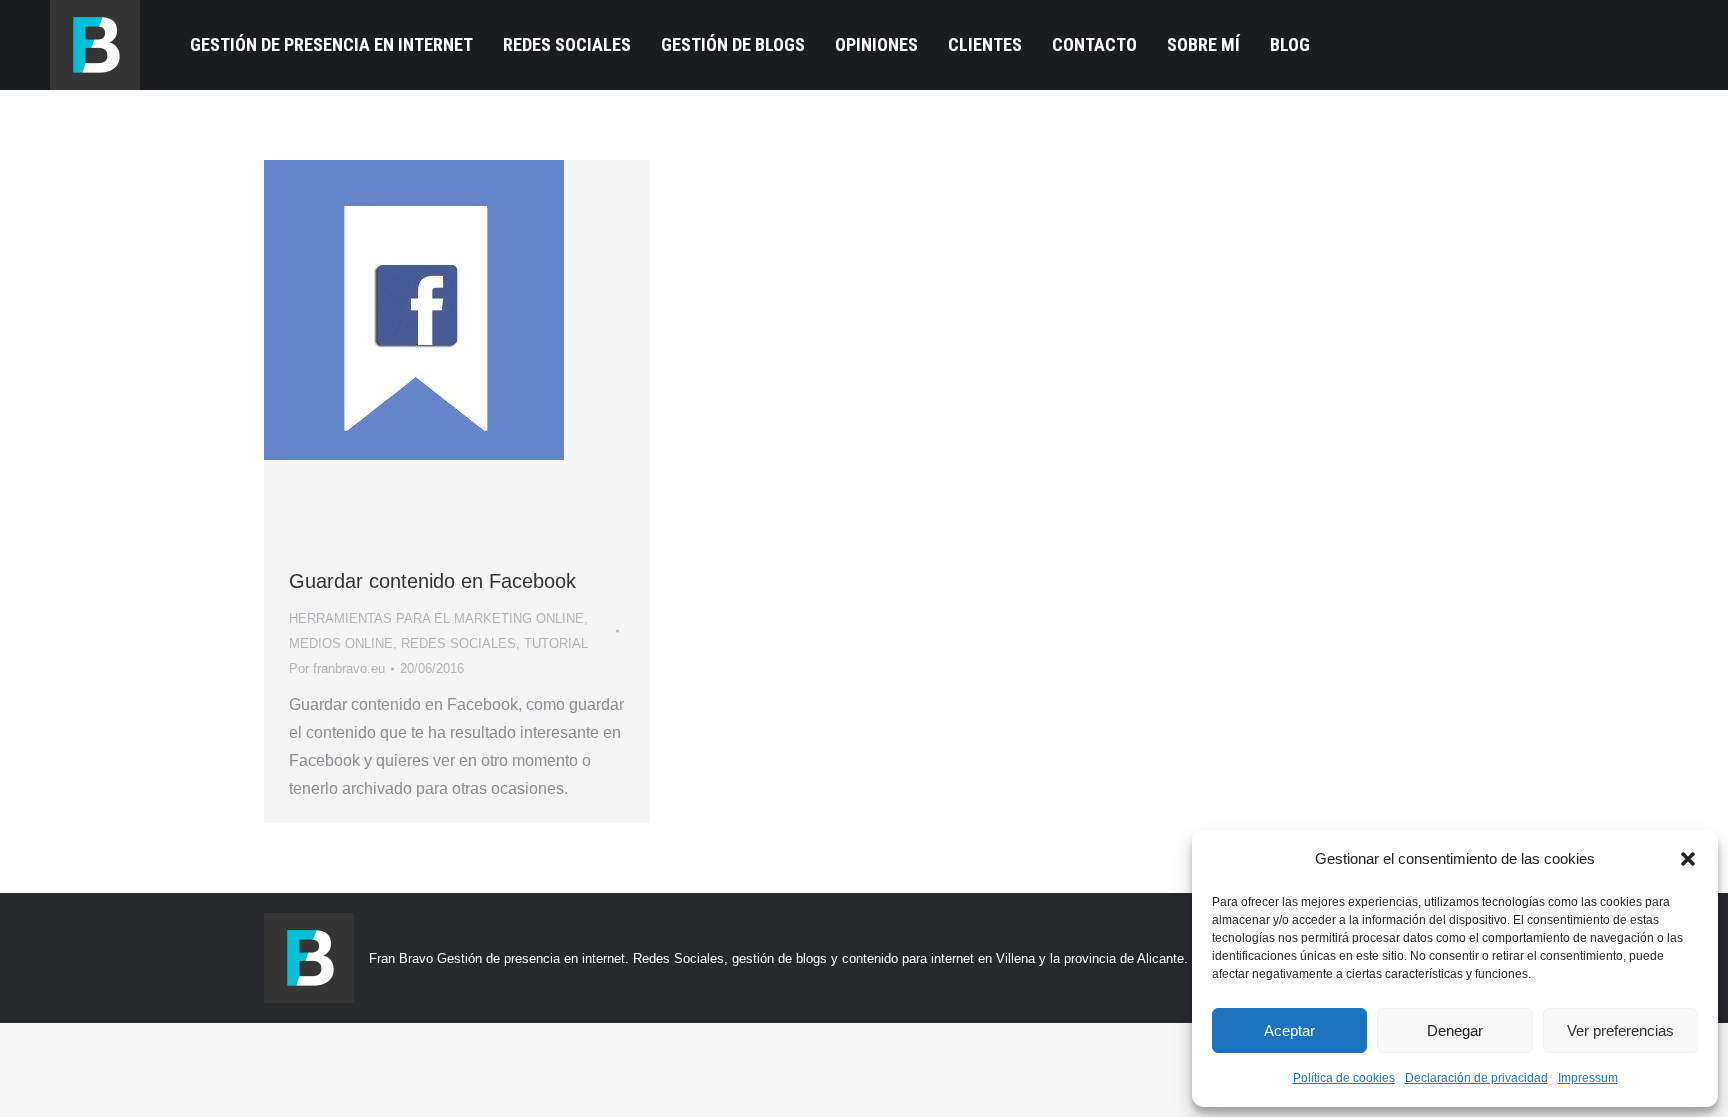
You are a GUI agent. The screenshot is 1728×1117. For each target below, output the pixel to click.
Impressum (1588, 1078)
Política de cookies (1344, 1078)
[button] (1688, 859)
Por (337, 668)
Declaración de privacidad (1476, 1078)
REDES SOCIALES (458, 643)
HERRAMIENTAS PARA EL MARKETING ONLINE (436, 618)
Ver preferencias (1620, 1030)
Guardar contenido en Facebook (432, 581)
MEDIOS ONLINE (341, 643)
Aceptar (1289, 1030)
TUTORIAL (556, 643)
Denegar (1455, 1030)
